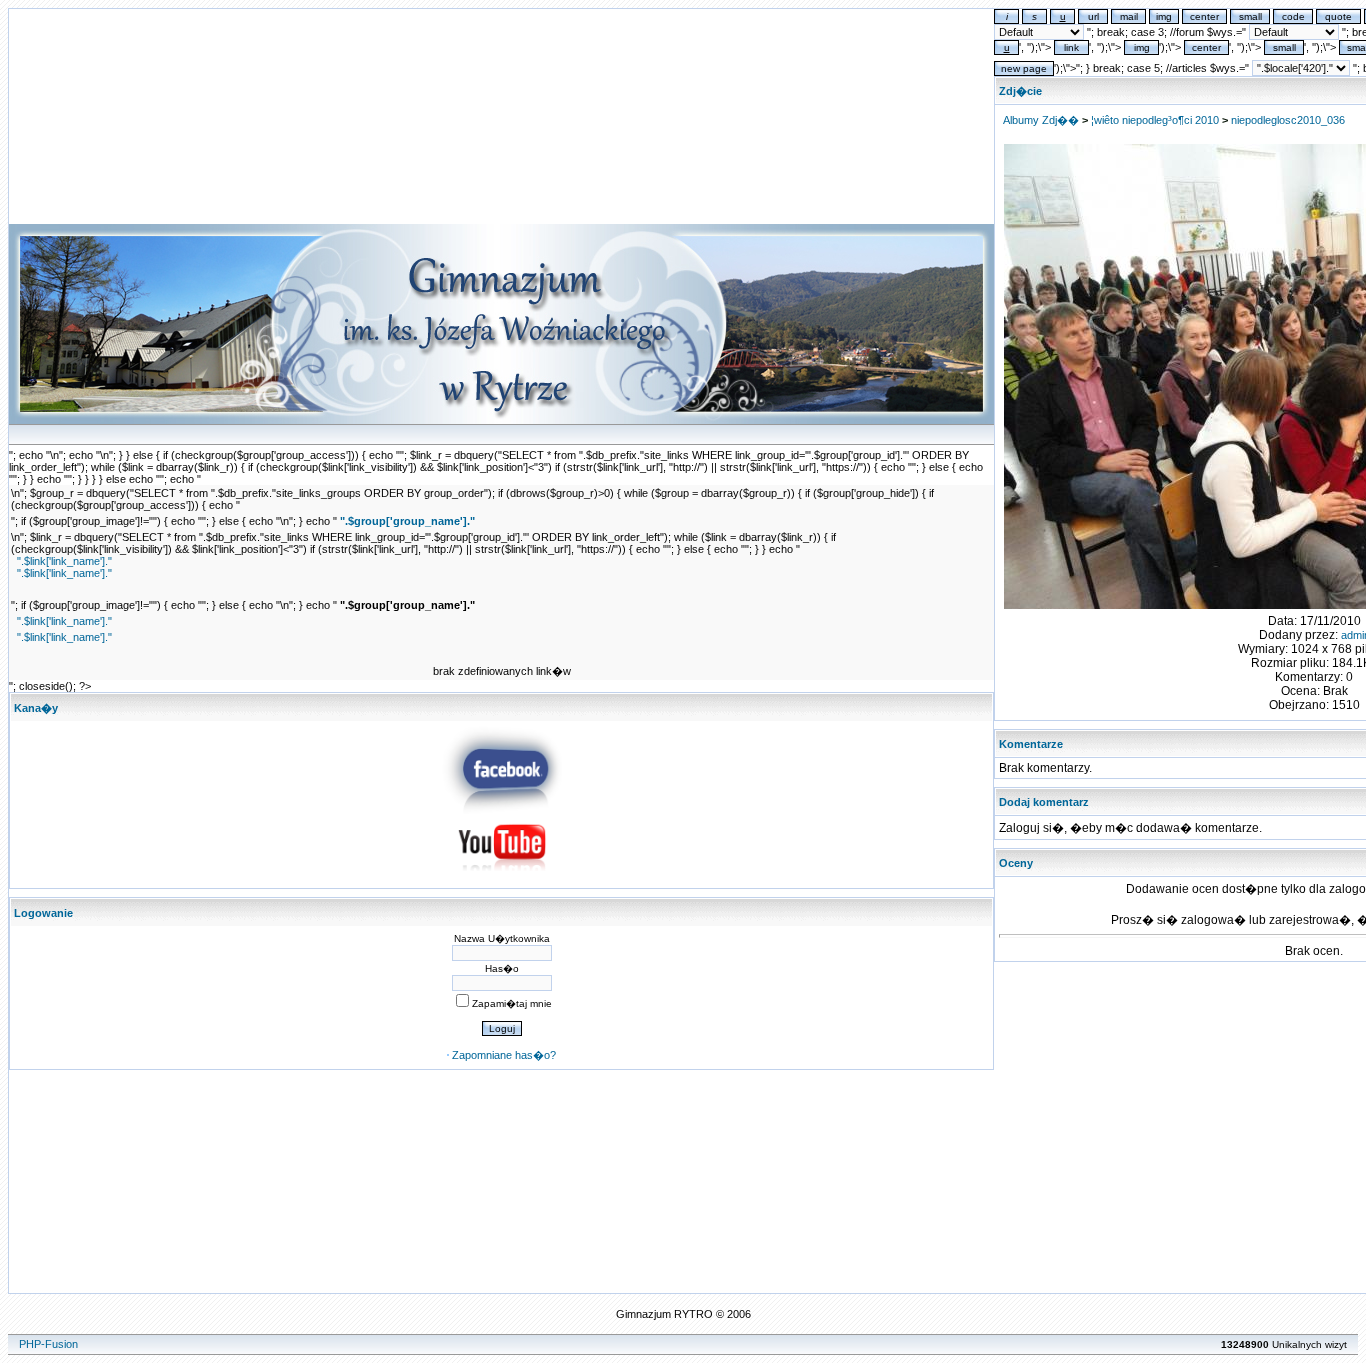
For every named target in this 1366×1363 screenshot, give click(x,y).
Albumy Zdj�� (1041, 120)
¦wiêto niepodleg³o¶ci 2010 (1155, 120)
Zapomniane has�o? (504, 1055)
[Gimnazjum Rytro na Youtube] (502, 877)
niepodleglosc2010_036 (1288, 120)
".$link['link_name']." (64, 561)
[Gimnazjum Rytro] (502, 810)
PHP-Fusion (48, 1344)
